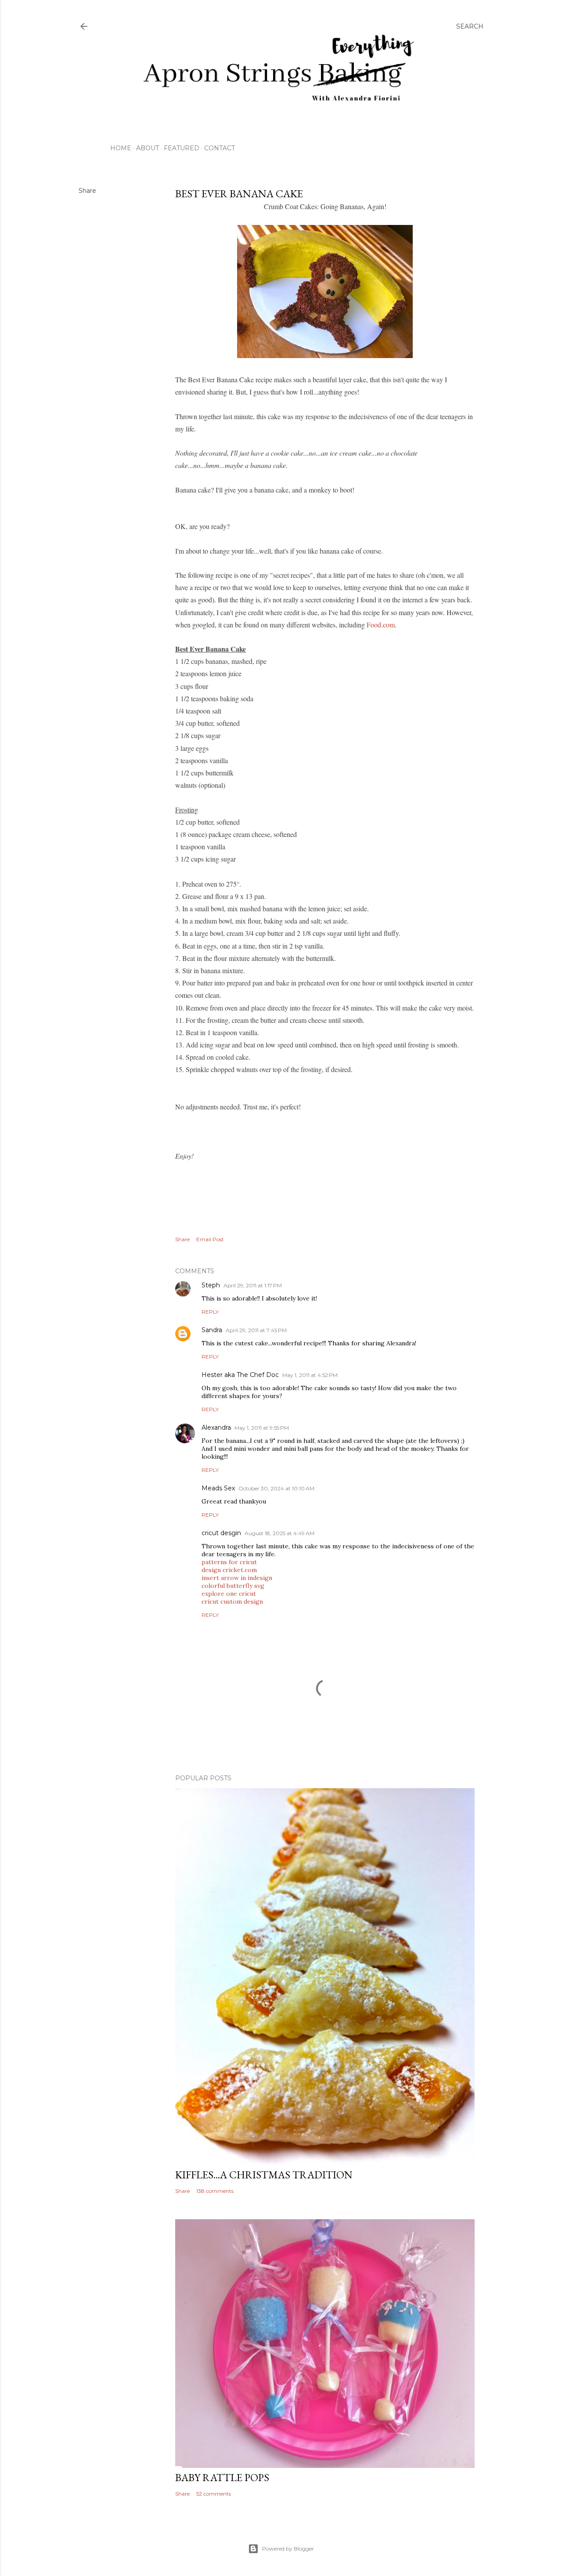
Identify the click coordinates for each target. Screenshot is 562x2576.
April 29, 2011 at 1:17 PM (253, 1285)
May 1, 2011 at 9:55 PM (262, 1428)
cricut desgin (221, 1533)
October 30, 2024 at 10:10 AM (276, 1488)
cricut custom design (232, 1601)
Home (121, 148)
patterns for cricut (229, 1562)
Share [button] (87, 191)
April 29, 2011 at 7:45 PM (256, 1330)
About (148, 148)
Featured (182, 148)
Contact (220, 148)
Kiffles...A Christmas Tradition (264, 2175)
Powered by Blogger (288, 2549)
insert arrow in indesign (237, 1578)
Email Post (210, 1239)
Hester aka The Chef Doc (240, 1375)
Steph (211, 1285)
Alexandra (216, 1427)
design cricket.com (229, 1570)
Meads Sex (218, 1488)
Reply (210, 1312)
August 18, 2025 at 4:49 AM (279, 1533)
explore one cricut (229, 1594)
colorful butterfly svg (233, 1586)
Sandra (212, 1330)
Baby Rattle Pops (222, 2477)
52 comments (214, 2494)
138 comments (215, 2191)
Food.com (381, 625)
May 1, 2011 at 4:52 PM (310, 1375)
